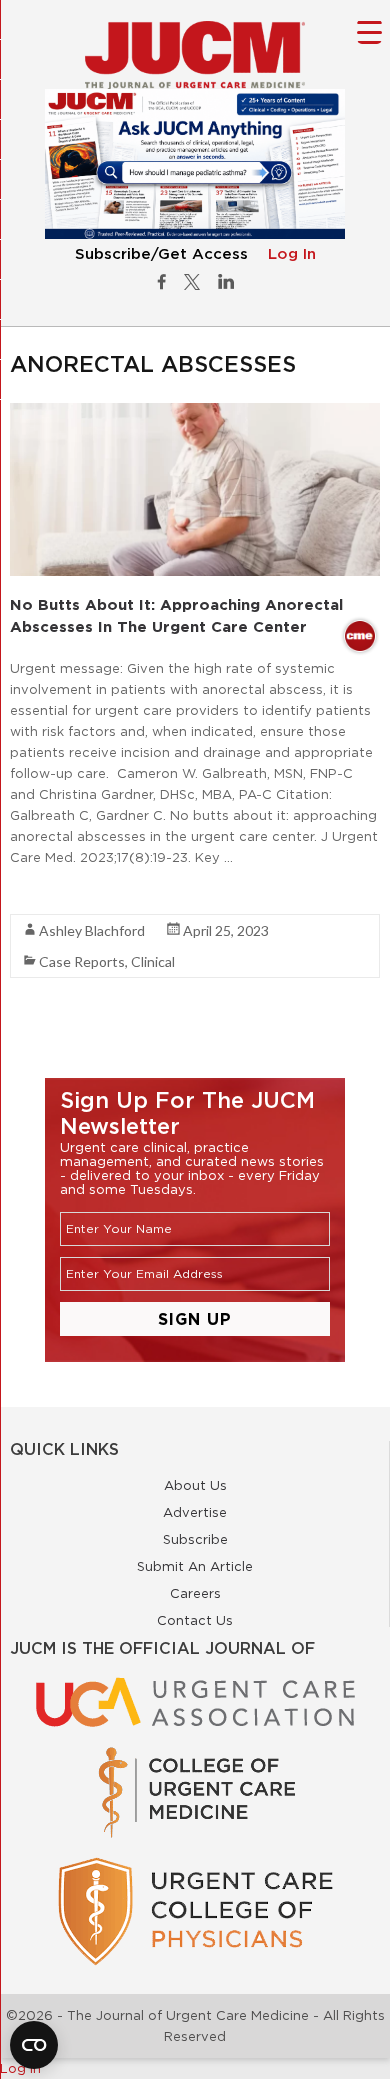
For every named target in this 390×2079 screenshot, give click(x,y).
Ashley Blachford (92, 930)
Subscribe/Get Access (161, 254)
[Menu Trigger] (369, 31)
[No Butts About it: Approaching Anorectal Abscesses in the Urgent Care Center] (195, 413)
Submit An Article (195, 1566)
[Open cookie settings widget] (34, 2045)
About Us (195, 1485)
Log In (292, 254)
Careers (195, 1593)
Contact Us (195, 1620)
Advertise (195, 1512)
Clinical (153, 961)
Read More (45, 893)
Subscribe (195, 1539)
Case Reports (82, 961)
